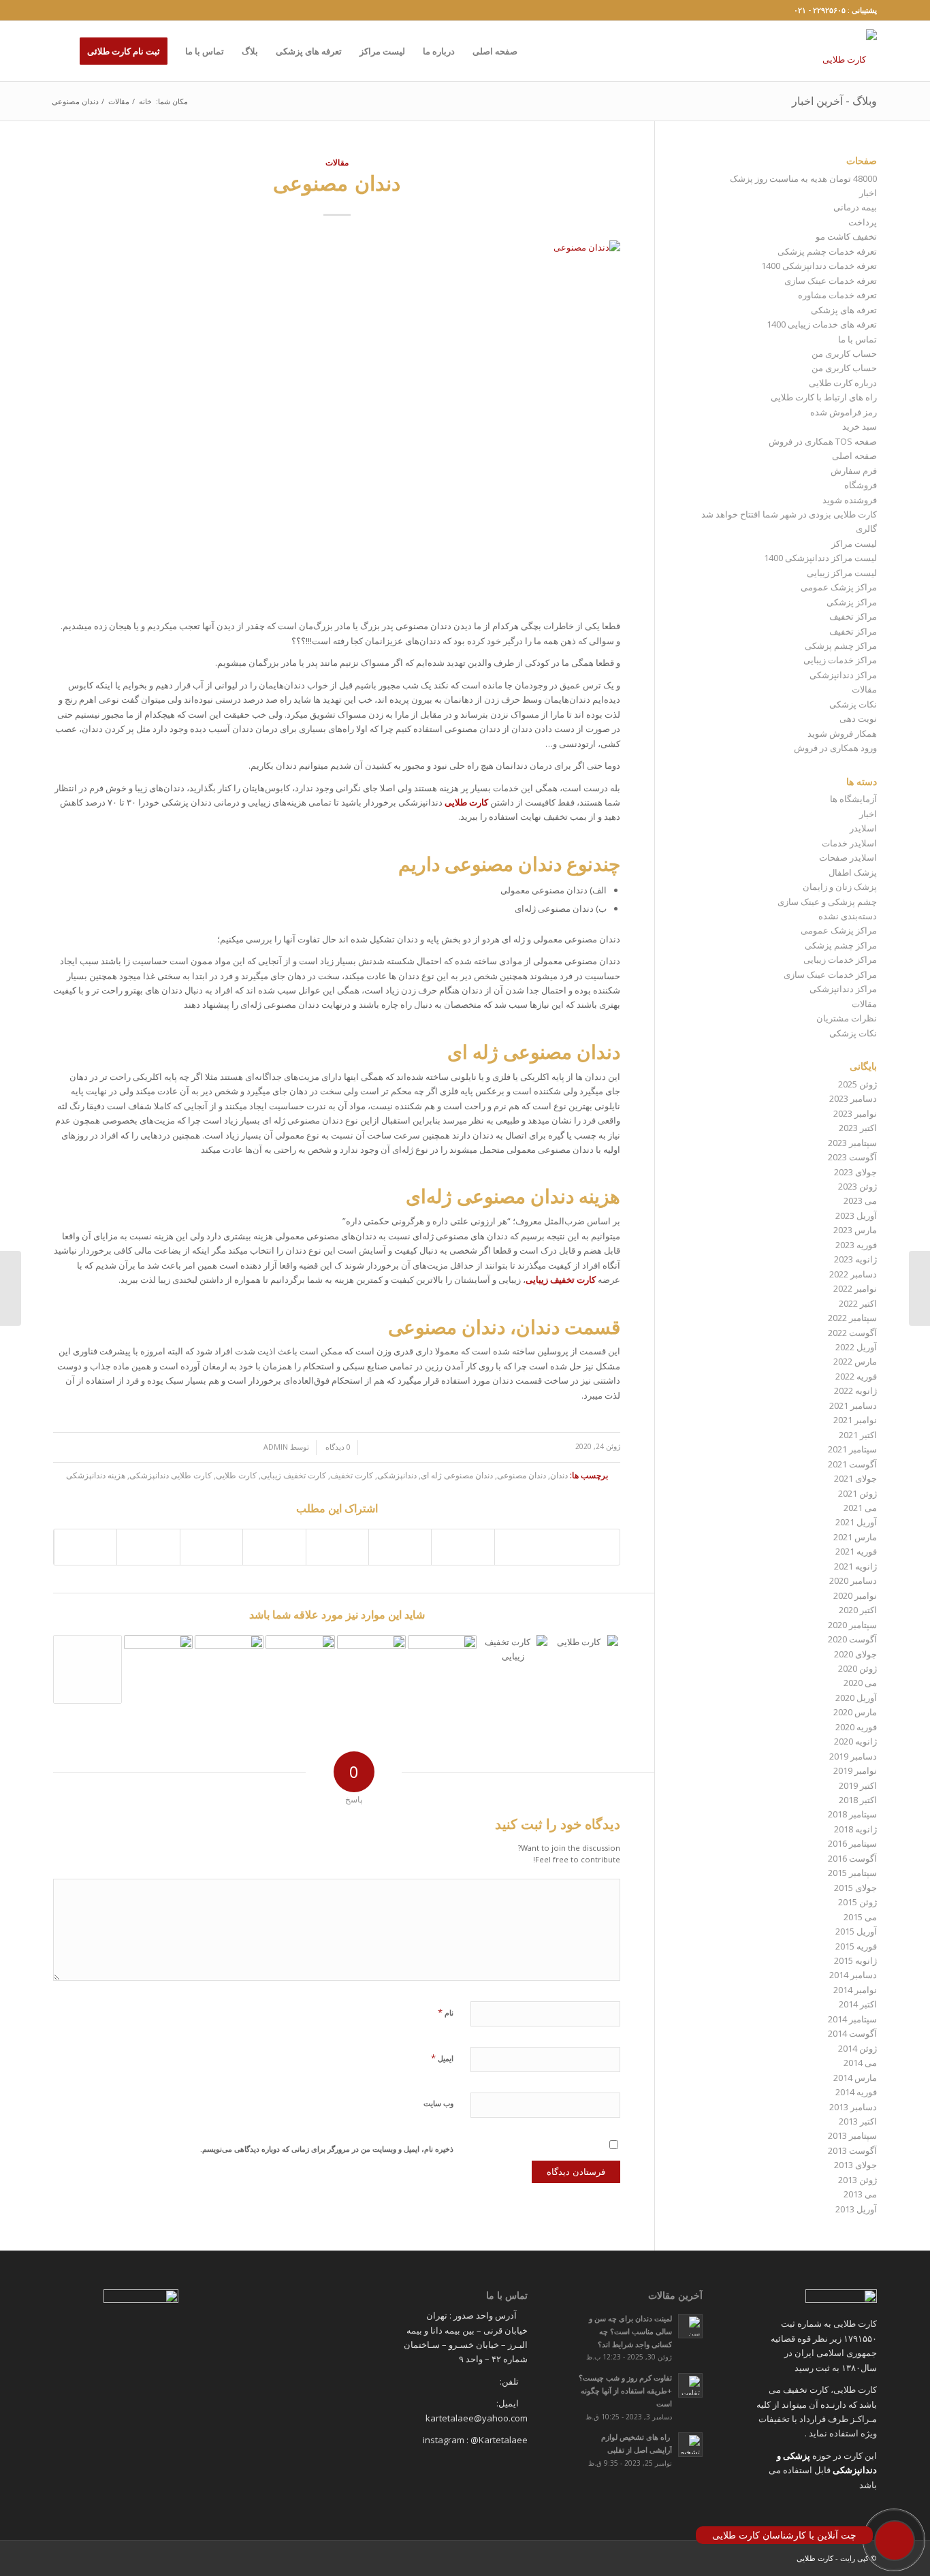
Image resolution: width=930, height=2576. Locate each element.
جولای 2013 (855, 2165)
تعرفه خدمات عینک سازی (831, 281)
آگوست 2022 (852, 1333)
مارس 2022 (855, 1361)
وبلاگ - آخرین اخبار (834, 101)
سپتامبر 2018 (852, 1814)
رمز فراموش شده (844, 412)
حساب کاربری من (844, 353)
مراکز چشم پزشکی (841, 646)
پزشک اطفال (853, 872)
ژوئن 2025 (857, 1084)
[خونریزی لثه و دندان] (919, 1288)
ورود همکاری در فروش (835, 748)
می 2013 (860, 2194)
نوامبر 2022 (855, 1288)
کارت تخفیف (352, 1475)
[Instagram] (57, 10)
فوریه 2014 (856, 2092)
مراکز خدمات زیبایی (840, 660)
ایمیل (442, 2058)
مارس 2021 (855, 1537)
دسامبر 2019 (853, 1756)
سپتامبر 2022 (852, 1318)
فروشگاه (861, 485)
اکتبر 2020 (858, 1610)
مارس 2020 (855, 1712)
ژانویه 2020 (855, 1741)
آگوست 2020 (852, 1639)
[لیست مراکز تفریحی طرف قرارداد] (158, 1672)
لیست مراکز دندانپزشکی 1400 (820, 558)
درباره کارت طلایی (843, 383)
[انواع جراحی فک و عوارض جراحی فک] (584, 1669)
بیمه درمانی (855, 207)
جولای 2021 (855, 1478)
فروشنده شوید (850, 500)
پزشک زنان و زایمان (840, 887)
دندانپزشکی (397, 1475)
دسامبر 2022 (853, 1274)
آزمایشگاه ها (853, 799)
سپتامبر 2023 (852, 1143)
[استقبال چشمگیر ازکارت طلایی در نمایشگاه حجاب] (229, 1672)
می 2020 (860, 1683)
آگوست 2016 (852, 1858)
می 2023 (860, 1200)
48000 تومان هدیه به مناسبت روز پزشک (803, 178)
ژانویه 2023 (855, 1259)
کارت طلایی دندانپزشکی (171, 1475)
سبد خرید (860, 426)
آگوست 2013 (852, 2150)
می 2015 (860, 1917)
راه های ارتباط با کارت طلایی (824, 397)
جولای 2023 (855, 1172)
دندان (559, 1475)
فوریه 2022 (856, 1376)
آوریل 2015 (856, 1931)
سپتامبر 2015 (852, 1873)
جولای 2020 (855, 1654)
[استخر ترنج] (300, 1672)
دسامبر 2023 (853, 1098)
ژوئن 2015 (857, 1902)
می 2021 (860, 1508)
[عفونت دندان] (11, 1288)
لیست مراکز (854, 543)
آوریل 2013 (856, 2209)
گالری (866, 528)
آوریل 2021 (856, 1522)
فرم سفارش (854, 471)
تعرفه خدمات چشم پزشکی (827, 251)
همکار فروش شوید (842, 733)
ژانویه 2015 (855, 1960)
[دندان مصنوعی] (337, 423)
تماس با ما (857, 339)
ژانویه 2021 (855, 1566)
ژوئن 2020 (857, 1668)
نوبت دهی (858, 718)
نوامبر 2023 (855, 1113)
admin (276, 1447)
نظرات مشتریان (847, 1018)
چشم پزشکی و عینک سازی (827, 902)
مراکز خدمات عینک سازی (830, 974)
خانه (145, 101)
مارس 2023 (855, 1230)
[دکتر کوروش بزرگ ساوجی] (442, 1672)
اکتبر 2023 (858, 1128)
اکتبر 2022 (858, 1303)
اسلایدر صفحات (848, 857)
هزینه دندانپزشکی (96, 1475)
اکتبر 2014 (858, 2004)
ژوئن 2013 (857, 2180)
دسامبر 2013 (853, 2107)
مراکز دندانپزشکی (843, 675)
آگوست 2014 (852, 2033)
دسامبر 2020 (853, 1580)
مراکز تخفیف (853, 616)
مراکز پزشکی (852, 602)
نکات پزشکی (853, 704)
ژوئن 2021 (857, 1493)
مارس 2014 (855, 2078)
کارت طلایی (236, 1475)
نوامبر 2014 (855, 1990)
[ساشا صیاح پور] (87, 1669)
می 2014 (860, 2063)
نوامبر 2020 (855, 1595)
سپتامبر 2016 (852, 1843)
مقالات (119, 101)
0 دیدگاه (337, 1447)
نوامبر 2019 (855, 1770)
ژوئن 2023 (857, 1186)
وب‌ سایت (438, 2103)
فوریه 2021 (856, 1551)
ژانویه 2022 (855, 1390)
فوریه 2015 (856, 1946)
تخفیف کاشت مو (846, 236)
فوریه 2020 (856, 1727)
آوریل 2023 (856, 1215)
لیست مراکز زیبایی (842, 573)
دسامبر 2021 (853, 1405)
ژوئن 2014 (857, 2048)
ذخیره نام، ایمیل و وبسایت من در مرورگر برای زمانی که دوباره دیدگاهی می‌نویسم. (327, 2149)
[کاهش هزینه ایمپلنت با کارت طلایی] (513, 1669)
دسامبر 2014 (853, 1975)
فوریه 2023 (856, 1245)
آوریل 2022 (856, 1347)
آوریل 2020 (856, 1698)
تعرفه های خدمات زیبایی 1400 (822, 324)
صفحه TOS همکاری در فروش (823, 441)
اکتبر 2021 (858, 1435)
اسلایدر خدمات (849, 843)
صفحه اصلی (854, 456)
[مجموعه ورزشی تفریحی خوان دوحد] (371, 1672)
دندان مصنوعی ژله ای (457, 1475)
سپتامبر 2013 (852, 2135)
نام (446, 2012)
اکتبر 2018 (858, 1800)
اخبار (868, 193)
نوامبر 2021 (855, 1420)
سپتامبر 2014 (852, 2019)
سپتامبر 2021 (852, 1449)
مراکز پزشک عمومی (839, 587)
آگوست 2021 (852, 1464)
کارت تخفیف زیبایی (293, 1475)
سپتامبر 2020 (852, 1625)
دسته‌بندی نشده (848, 916)
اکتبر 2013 (858, 2121)
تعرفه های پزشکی (844, 310)
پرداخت (863, 222)
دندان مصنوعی (337, 183)
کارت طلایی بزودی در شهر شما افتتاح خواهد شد (789, 514)
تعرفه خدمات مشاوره (837, 295)
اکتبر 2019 (858, 1785)
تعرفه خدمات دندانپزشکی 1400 (819, 266)
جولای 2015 (855, 1888)
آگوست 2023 (852, 1157)
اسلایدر (863, 828)
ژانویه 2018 (855, 1829)
